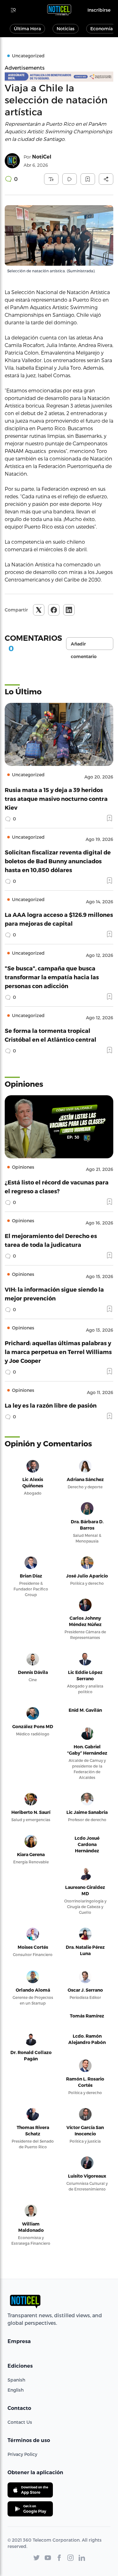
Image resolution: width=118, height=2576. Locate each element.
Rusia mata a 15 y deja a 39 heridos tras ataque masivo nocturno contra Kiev (56, 799)
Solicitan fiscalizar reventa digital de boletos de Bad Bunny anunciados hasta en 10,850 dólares (58, 861)
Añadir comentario (84, 645)
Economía (101, 29)
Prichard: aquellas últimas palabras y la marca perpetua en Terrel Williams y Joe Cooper (58, 1352)
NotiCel (42, 157)
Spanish (16, 2380)
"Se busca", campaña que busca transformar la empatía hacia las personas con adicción (52, 977)
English (16, 2390)
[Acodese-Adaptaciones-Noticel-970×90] (59, 77)
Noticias (66, 29)
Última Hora (27, 29)
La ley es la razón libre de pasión (51, 1405)
